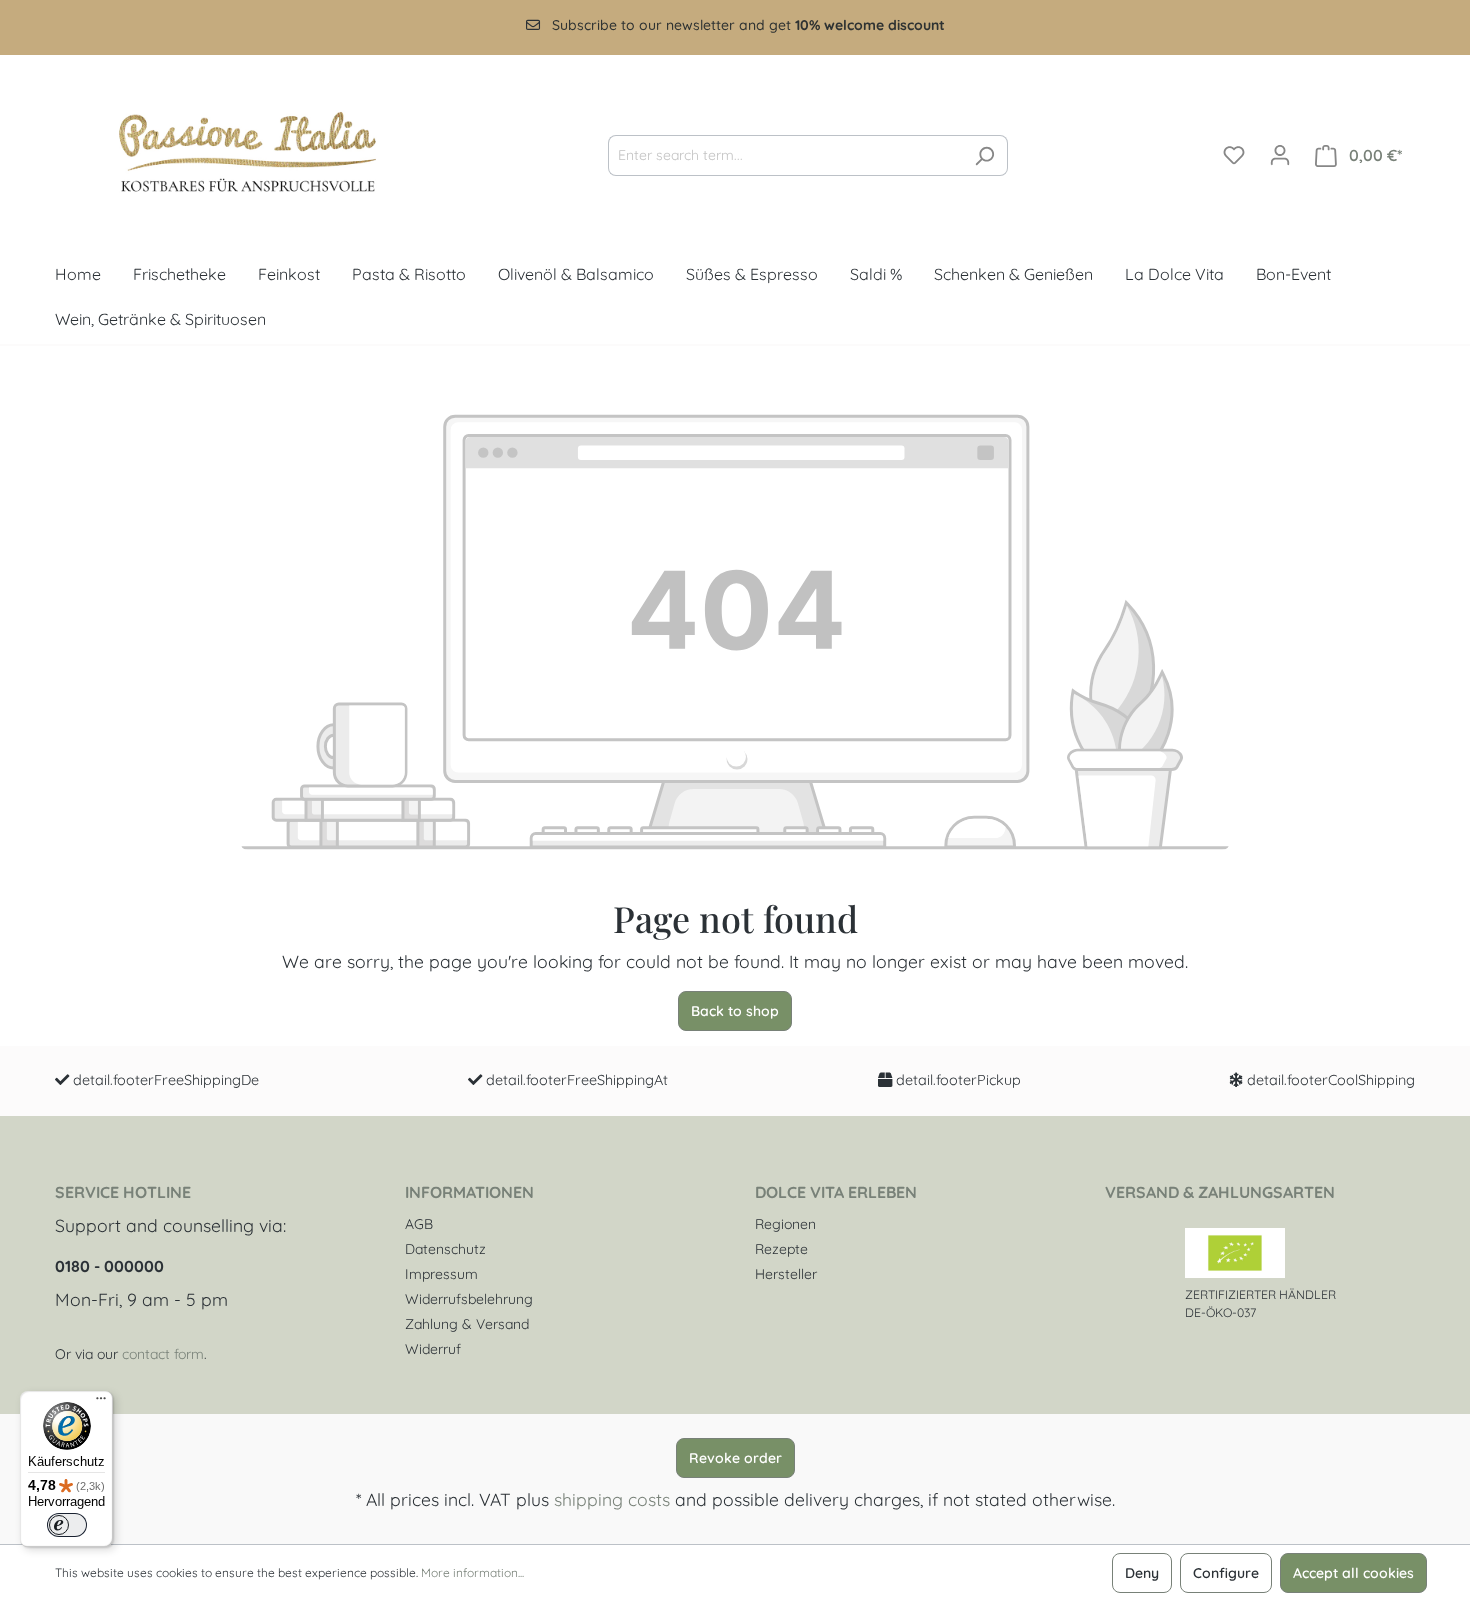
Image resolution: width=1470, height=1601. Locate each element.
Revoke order (735, 1458)
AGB (419, 1224)
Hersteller (786, 1274)
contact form (163, 1354)
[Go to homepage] (230, 151)
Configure (1226, 1573)
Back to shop (735, 1011)
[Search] (984, 155)
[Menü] (101, 1403)
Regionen (785, 1224)
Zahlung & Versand (467, 1324)
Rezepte (781, 1249)
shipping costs (612, 1499)
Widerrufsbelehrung (469, 1299)
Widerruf (433, 1349)
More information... (472, 1572)
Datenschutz (445, 1249)
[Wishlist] (1234, 155)
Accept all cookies (1353, 1573)
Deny (1142, 1573)
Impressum (441, 1274)
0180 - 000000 (109, 1266)
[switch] (67, 1525)
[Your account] (1280, 155)
